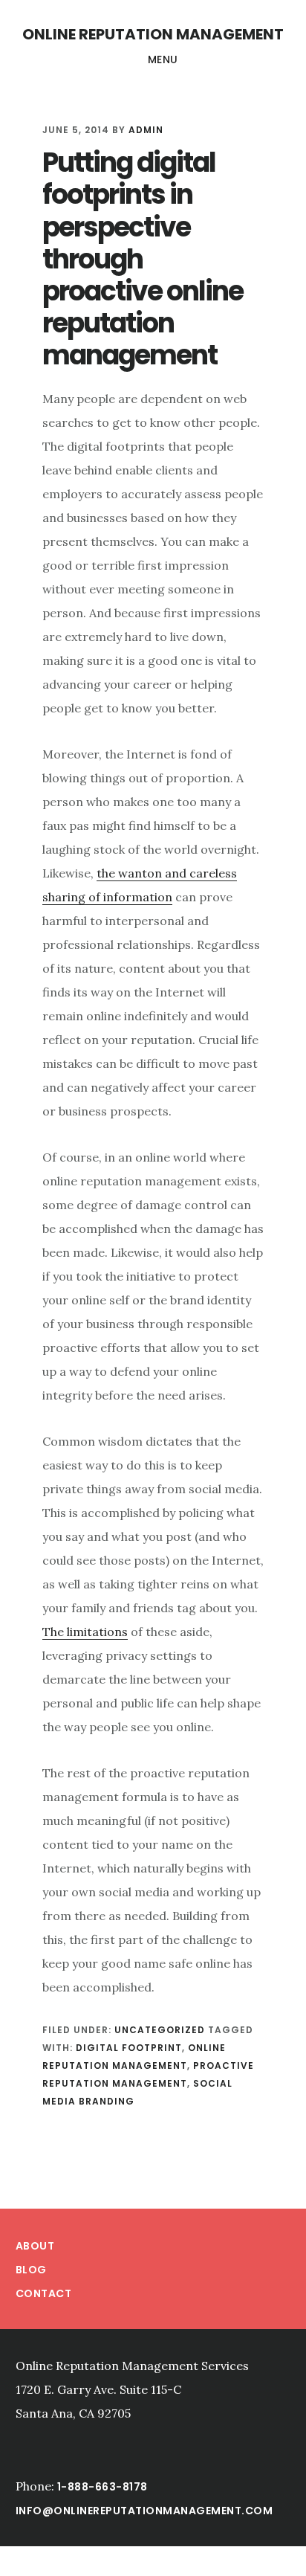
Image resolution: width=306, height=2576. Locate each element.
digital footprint (129, 2048)
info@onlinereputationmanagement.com (144, 2511)
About (35, 2246)
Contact (44, 2293)
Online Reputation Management (153, 34)
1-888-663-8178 (102, 2487)
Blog (31, 2270)
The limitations (85, 1632)
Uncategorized (160, 2030)
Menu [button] (163, 59)
